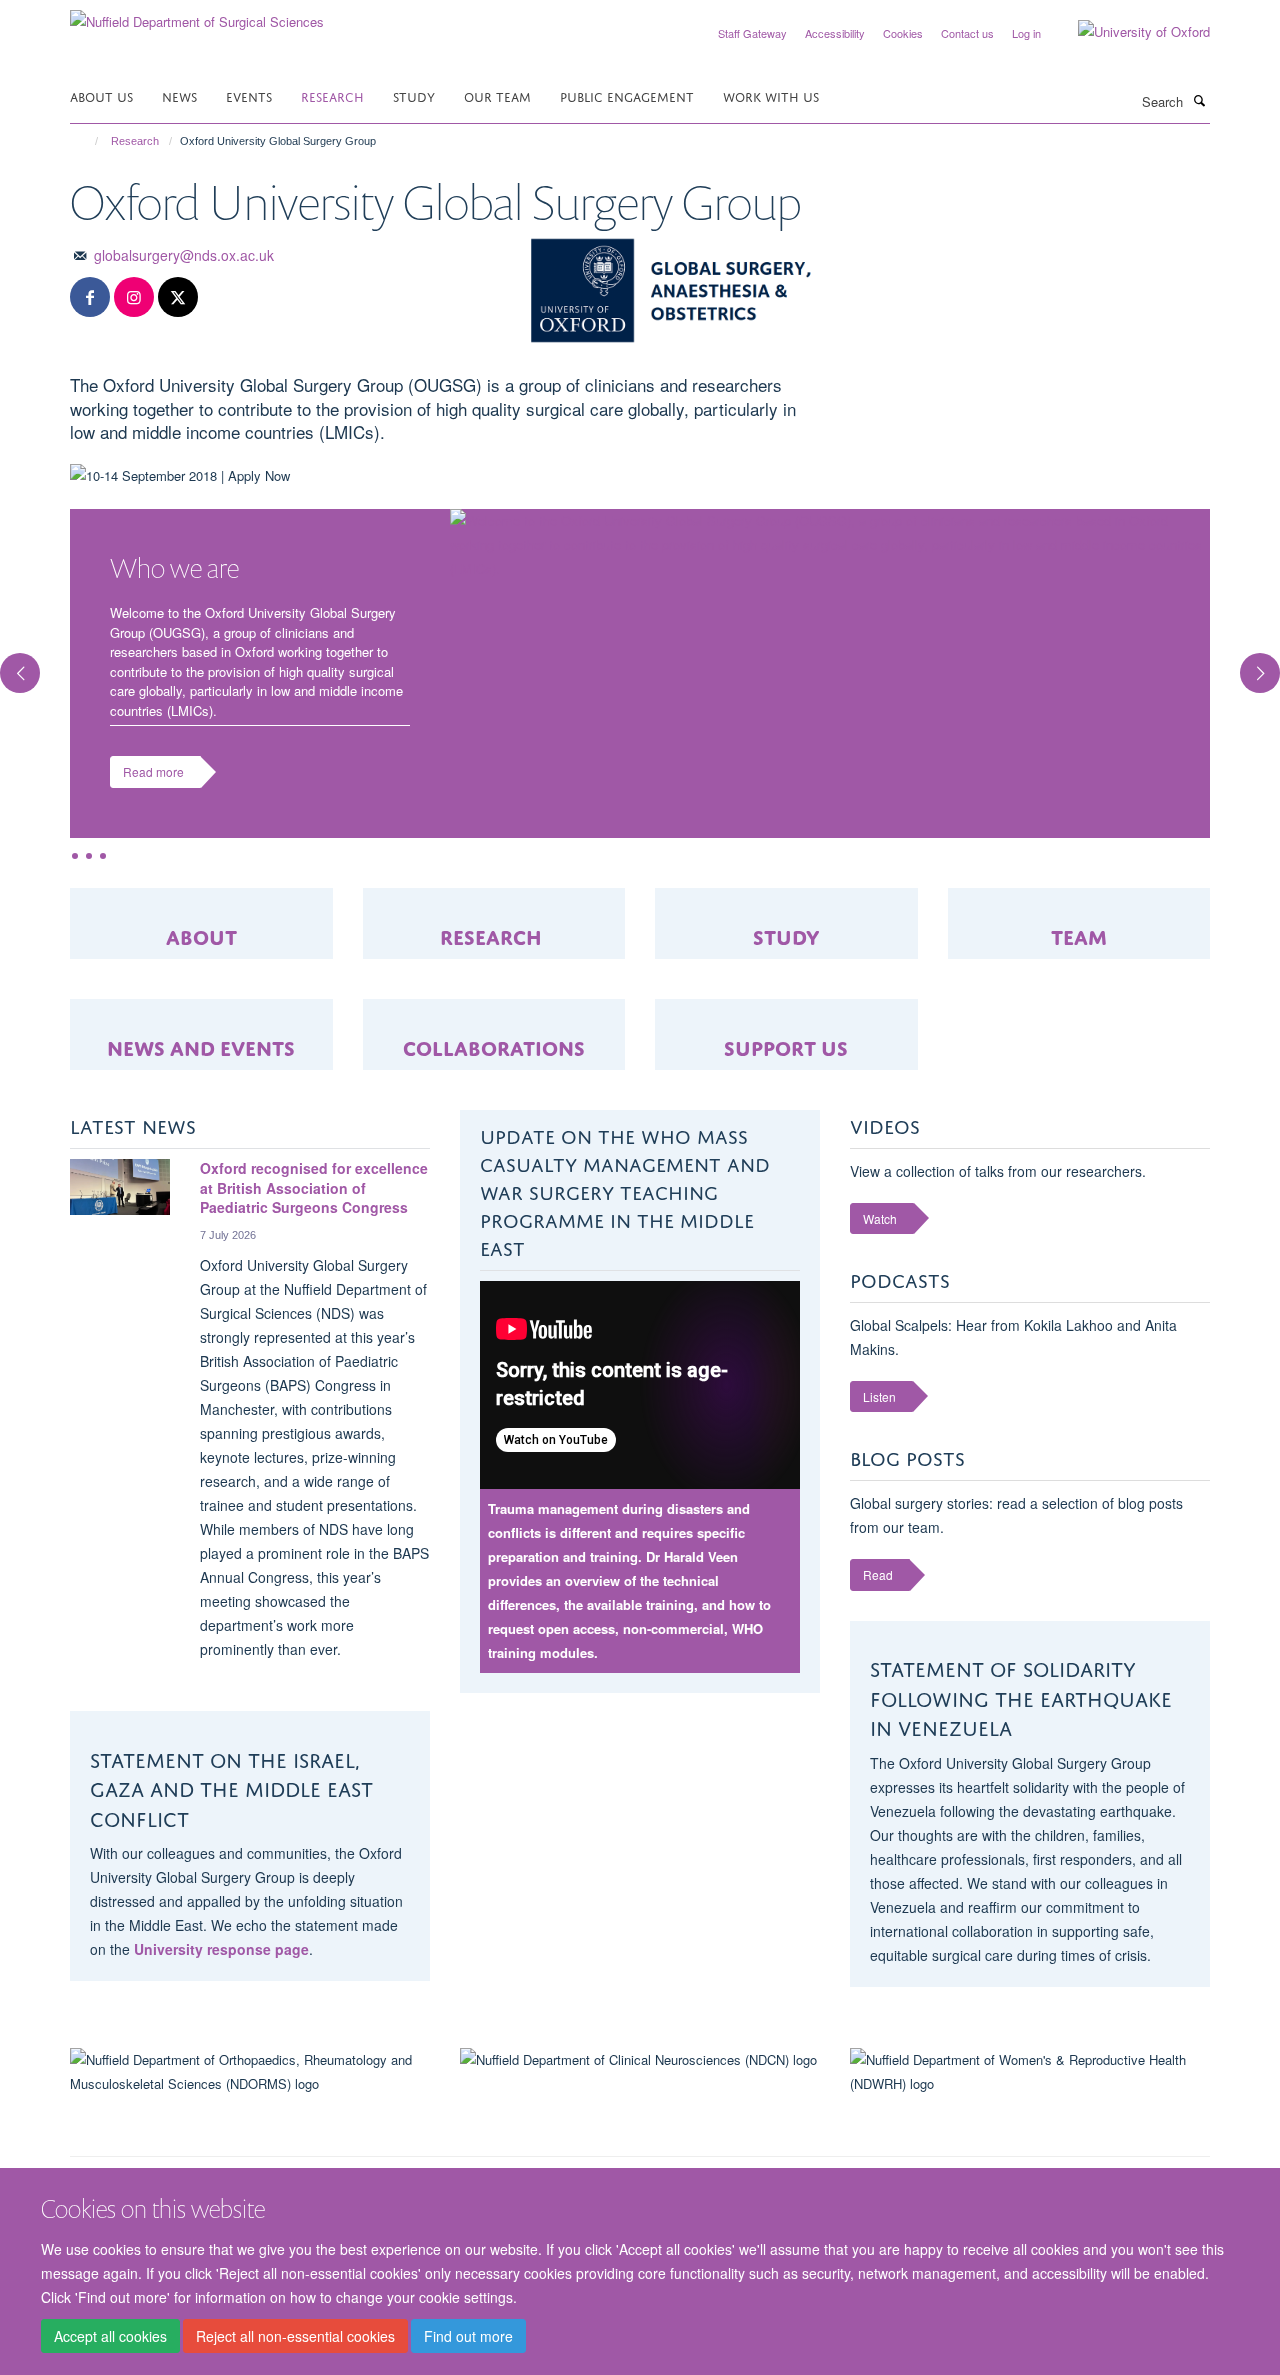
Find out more (468, 2336)
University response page (221, 1949)
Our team (497, 95)
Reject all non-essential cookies (295, 2336)
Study (414, 95)
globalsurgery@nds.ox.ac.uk (184, 255)
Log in (1026, 33)
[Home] (87, 141)
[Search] (1199, 100)
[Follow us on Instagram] (134, 297)
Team (1079, 934)
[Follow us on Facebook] (90, 297)
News (179, 95)
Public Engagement (627, 95)
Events (249, 95)
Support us (786, 1045)
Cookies (903, 33)
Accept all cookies (110, 2336)
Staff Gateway (752, 33)
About (201, 934)
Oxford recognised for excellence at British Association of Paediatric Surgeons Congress (314, 1187)
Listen (879, 1396)
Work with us (771, 95)
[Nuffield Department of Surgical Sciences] (197, 14)
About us (101, 95)
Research (332, 95)
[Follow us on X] (178, 297)
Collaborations (494, 1045)
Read (878, 1574)
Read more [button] (153, 771)
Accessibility (835, 33)
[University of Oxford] (1129, 32)
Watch (880, 1218)
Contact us (967, 33)
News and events (201, 1045)
